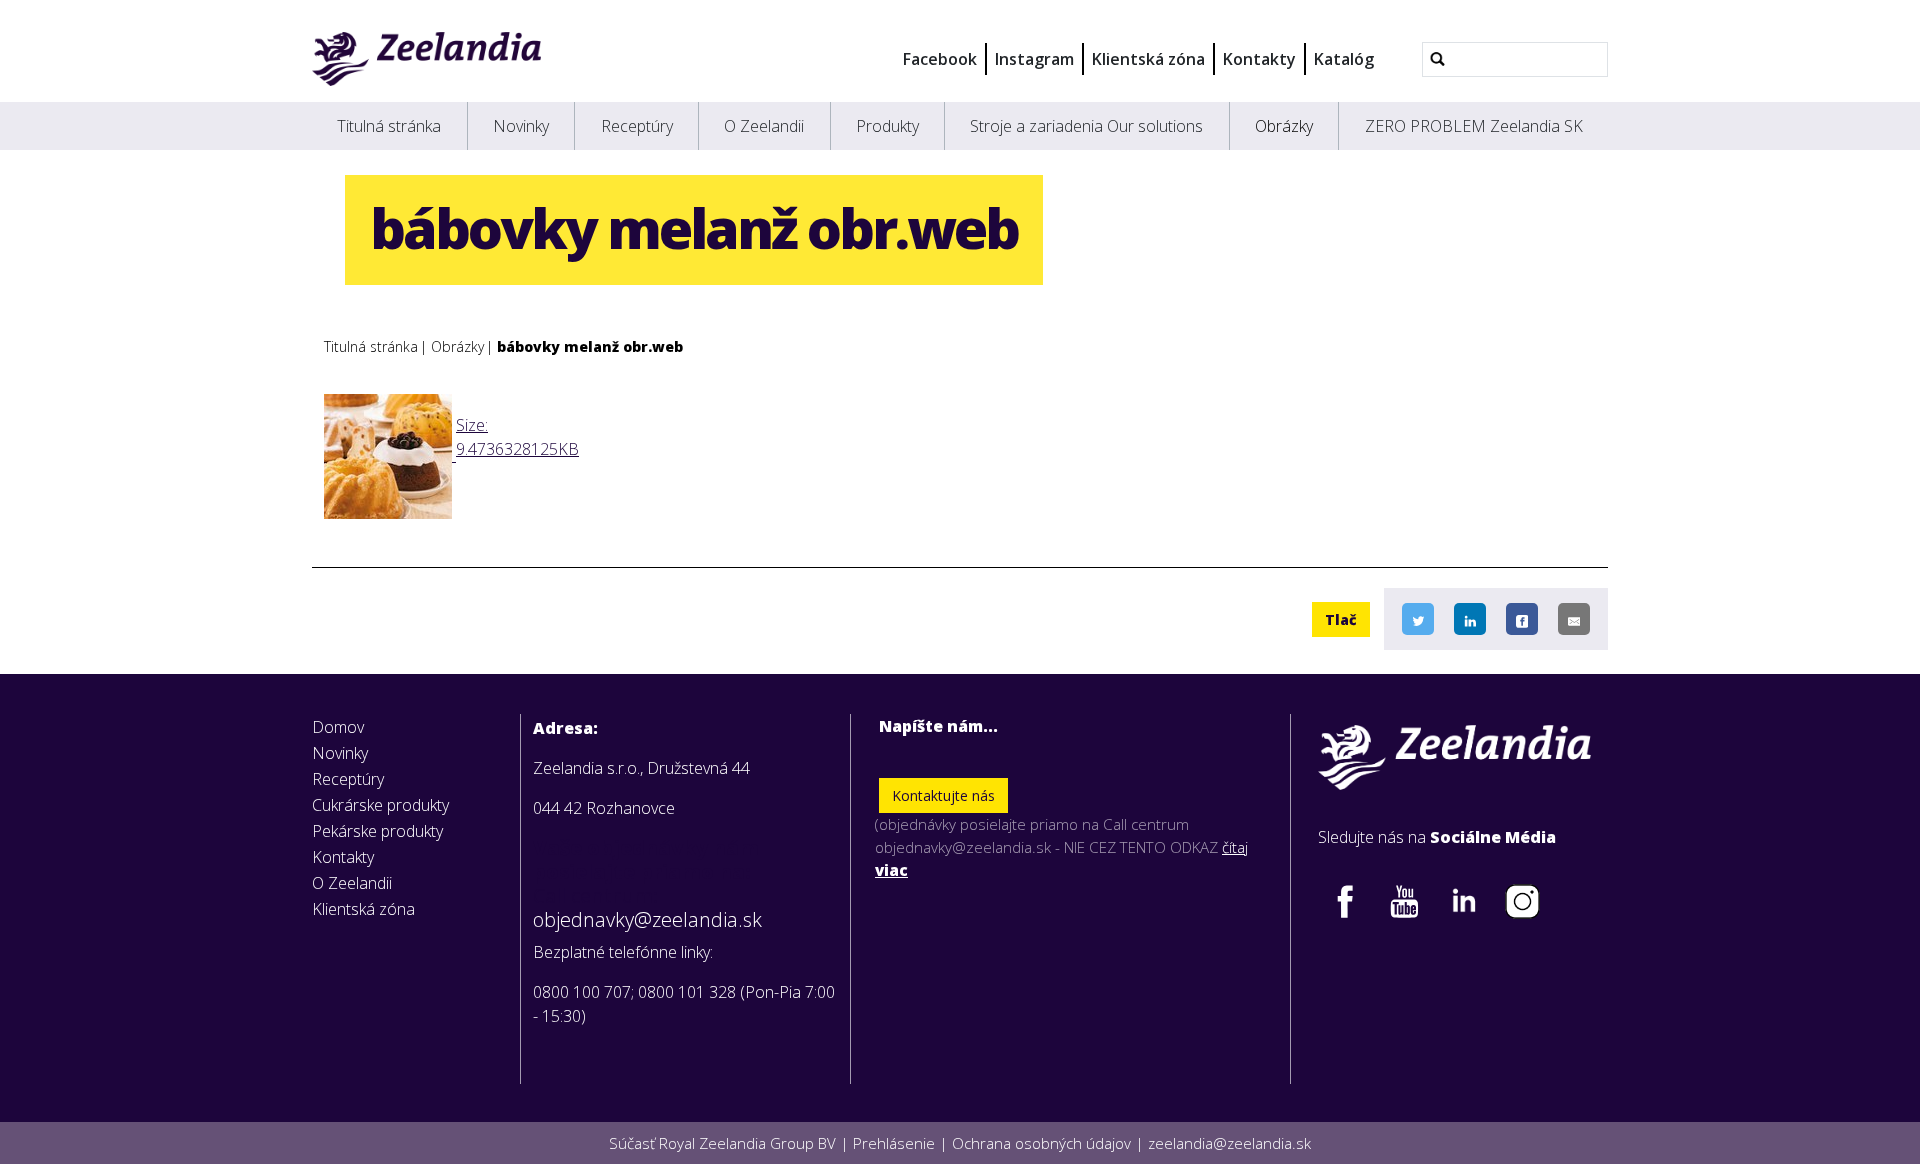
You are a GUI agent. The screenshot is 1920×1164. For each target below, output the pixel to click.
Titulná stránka (389, 126)
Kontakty (1259, 59)
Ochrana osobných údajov (1041, 1143)
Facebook (940, 59)
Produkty (887, 126)
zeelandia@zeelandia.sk (1229, 1143)
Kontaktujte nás (943, 795)
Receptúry (637, 126)
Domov (338, 727)
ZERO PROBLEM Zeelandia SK (1474, 126)
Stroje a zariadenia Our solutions (1086, 126)
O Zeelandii (764, 126)
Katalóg (1344, 59)
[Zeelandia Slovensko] (426, 59)
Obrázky (1284, 126)
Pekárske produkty (377, 831)
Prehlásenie (894, 1143)
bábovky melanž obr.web (590, 346)
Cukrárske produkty (380, 805)
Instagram (1034, 59)
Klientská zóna (1148, 59)
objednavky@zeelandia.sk (647, 920)
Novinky (521, 126)
